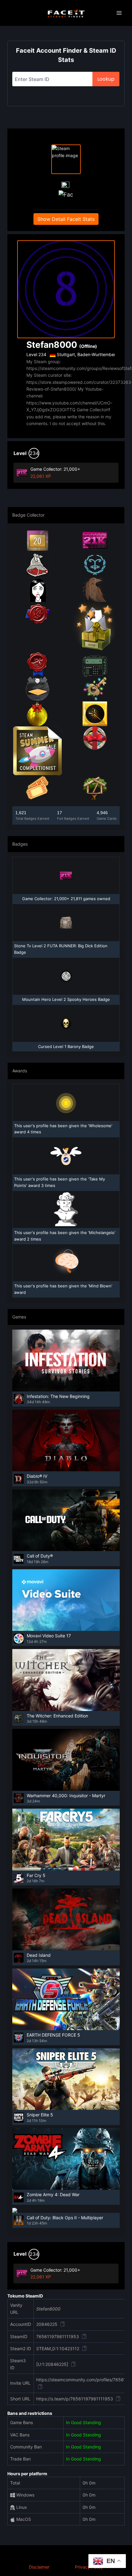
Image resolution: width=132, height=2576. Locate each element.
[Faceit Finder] (66, 13)
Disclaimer (39, 2567)
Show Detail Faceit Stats (66, 219)
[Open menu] (119, 13)
